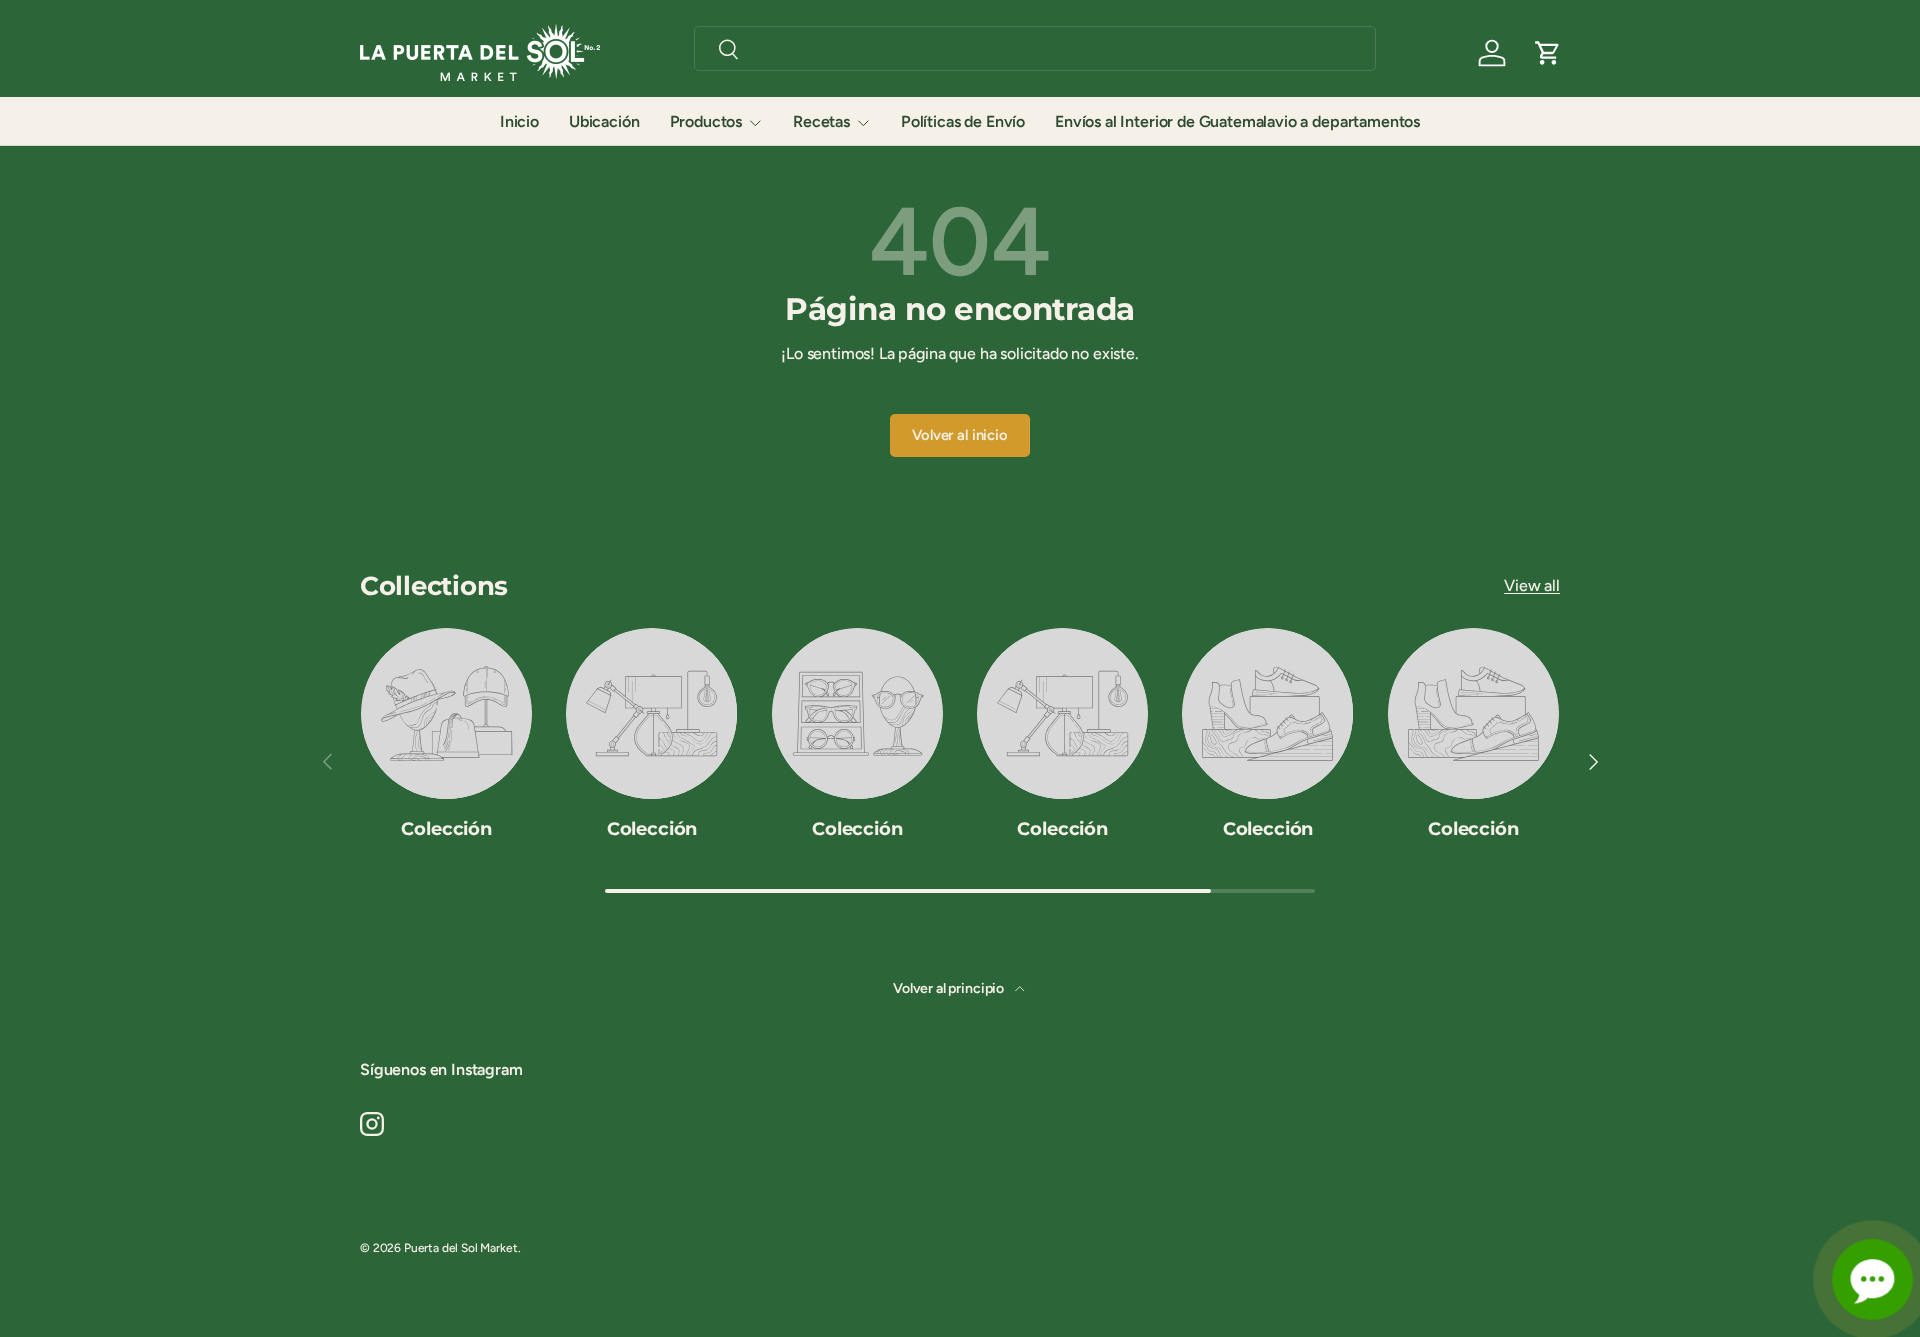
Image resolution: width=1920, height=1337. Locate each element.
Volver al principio (950, 988)
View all (1532, 585)
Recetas (821, 121)
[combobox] (1035, 48)
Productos (706, 121)
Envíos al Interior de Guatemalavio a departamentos (1237, 121)
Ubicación (604, 121)
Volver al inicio (959, 435)
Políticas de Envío (963, 121)
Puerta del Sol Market (461, 1248)
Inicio (519, 121)
